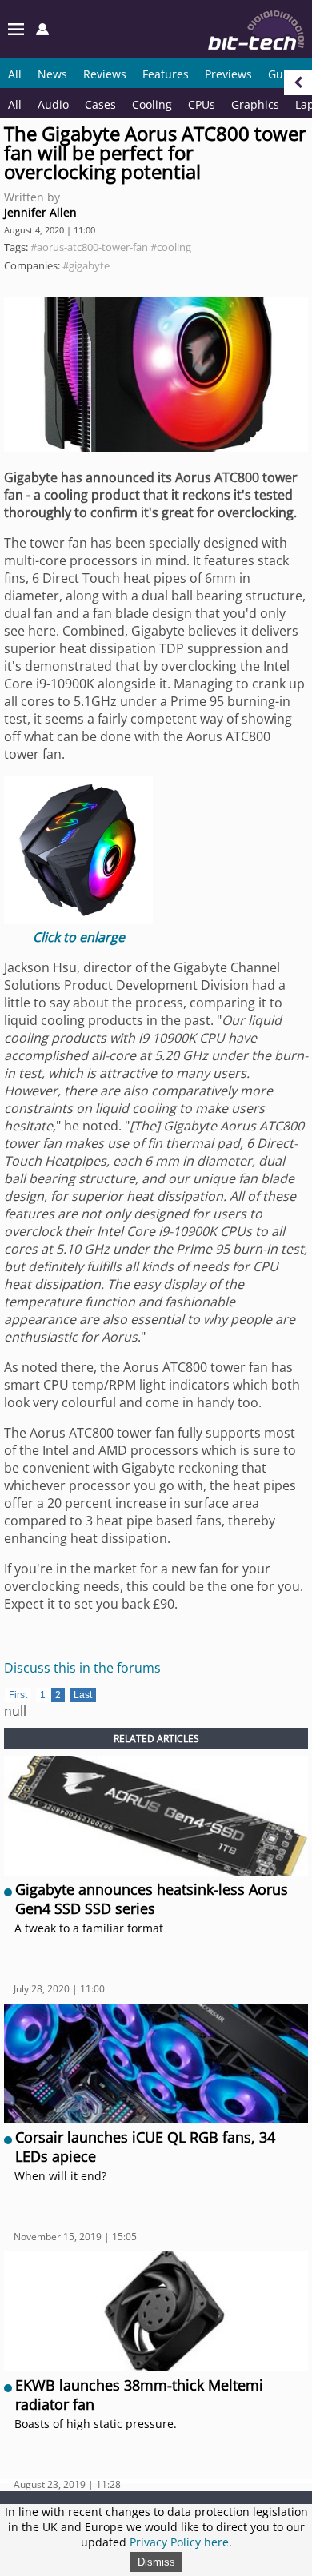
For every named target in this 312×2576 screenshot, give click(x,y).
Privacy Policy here (179, 2542)
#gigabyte (86, 265)
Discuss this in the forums (82, 1668)
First (18, 1695)
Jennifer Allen (40, 212)
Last (83, 1695)
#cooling (171, 247)
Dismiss (156, 2562)
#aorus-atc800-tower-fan (89, 247)
